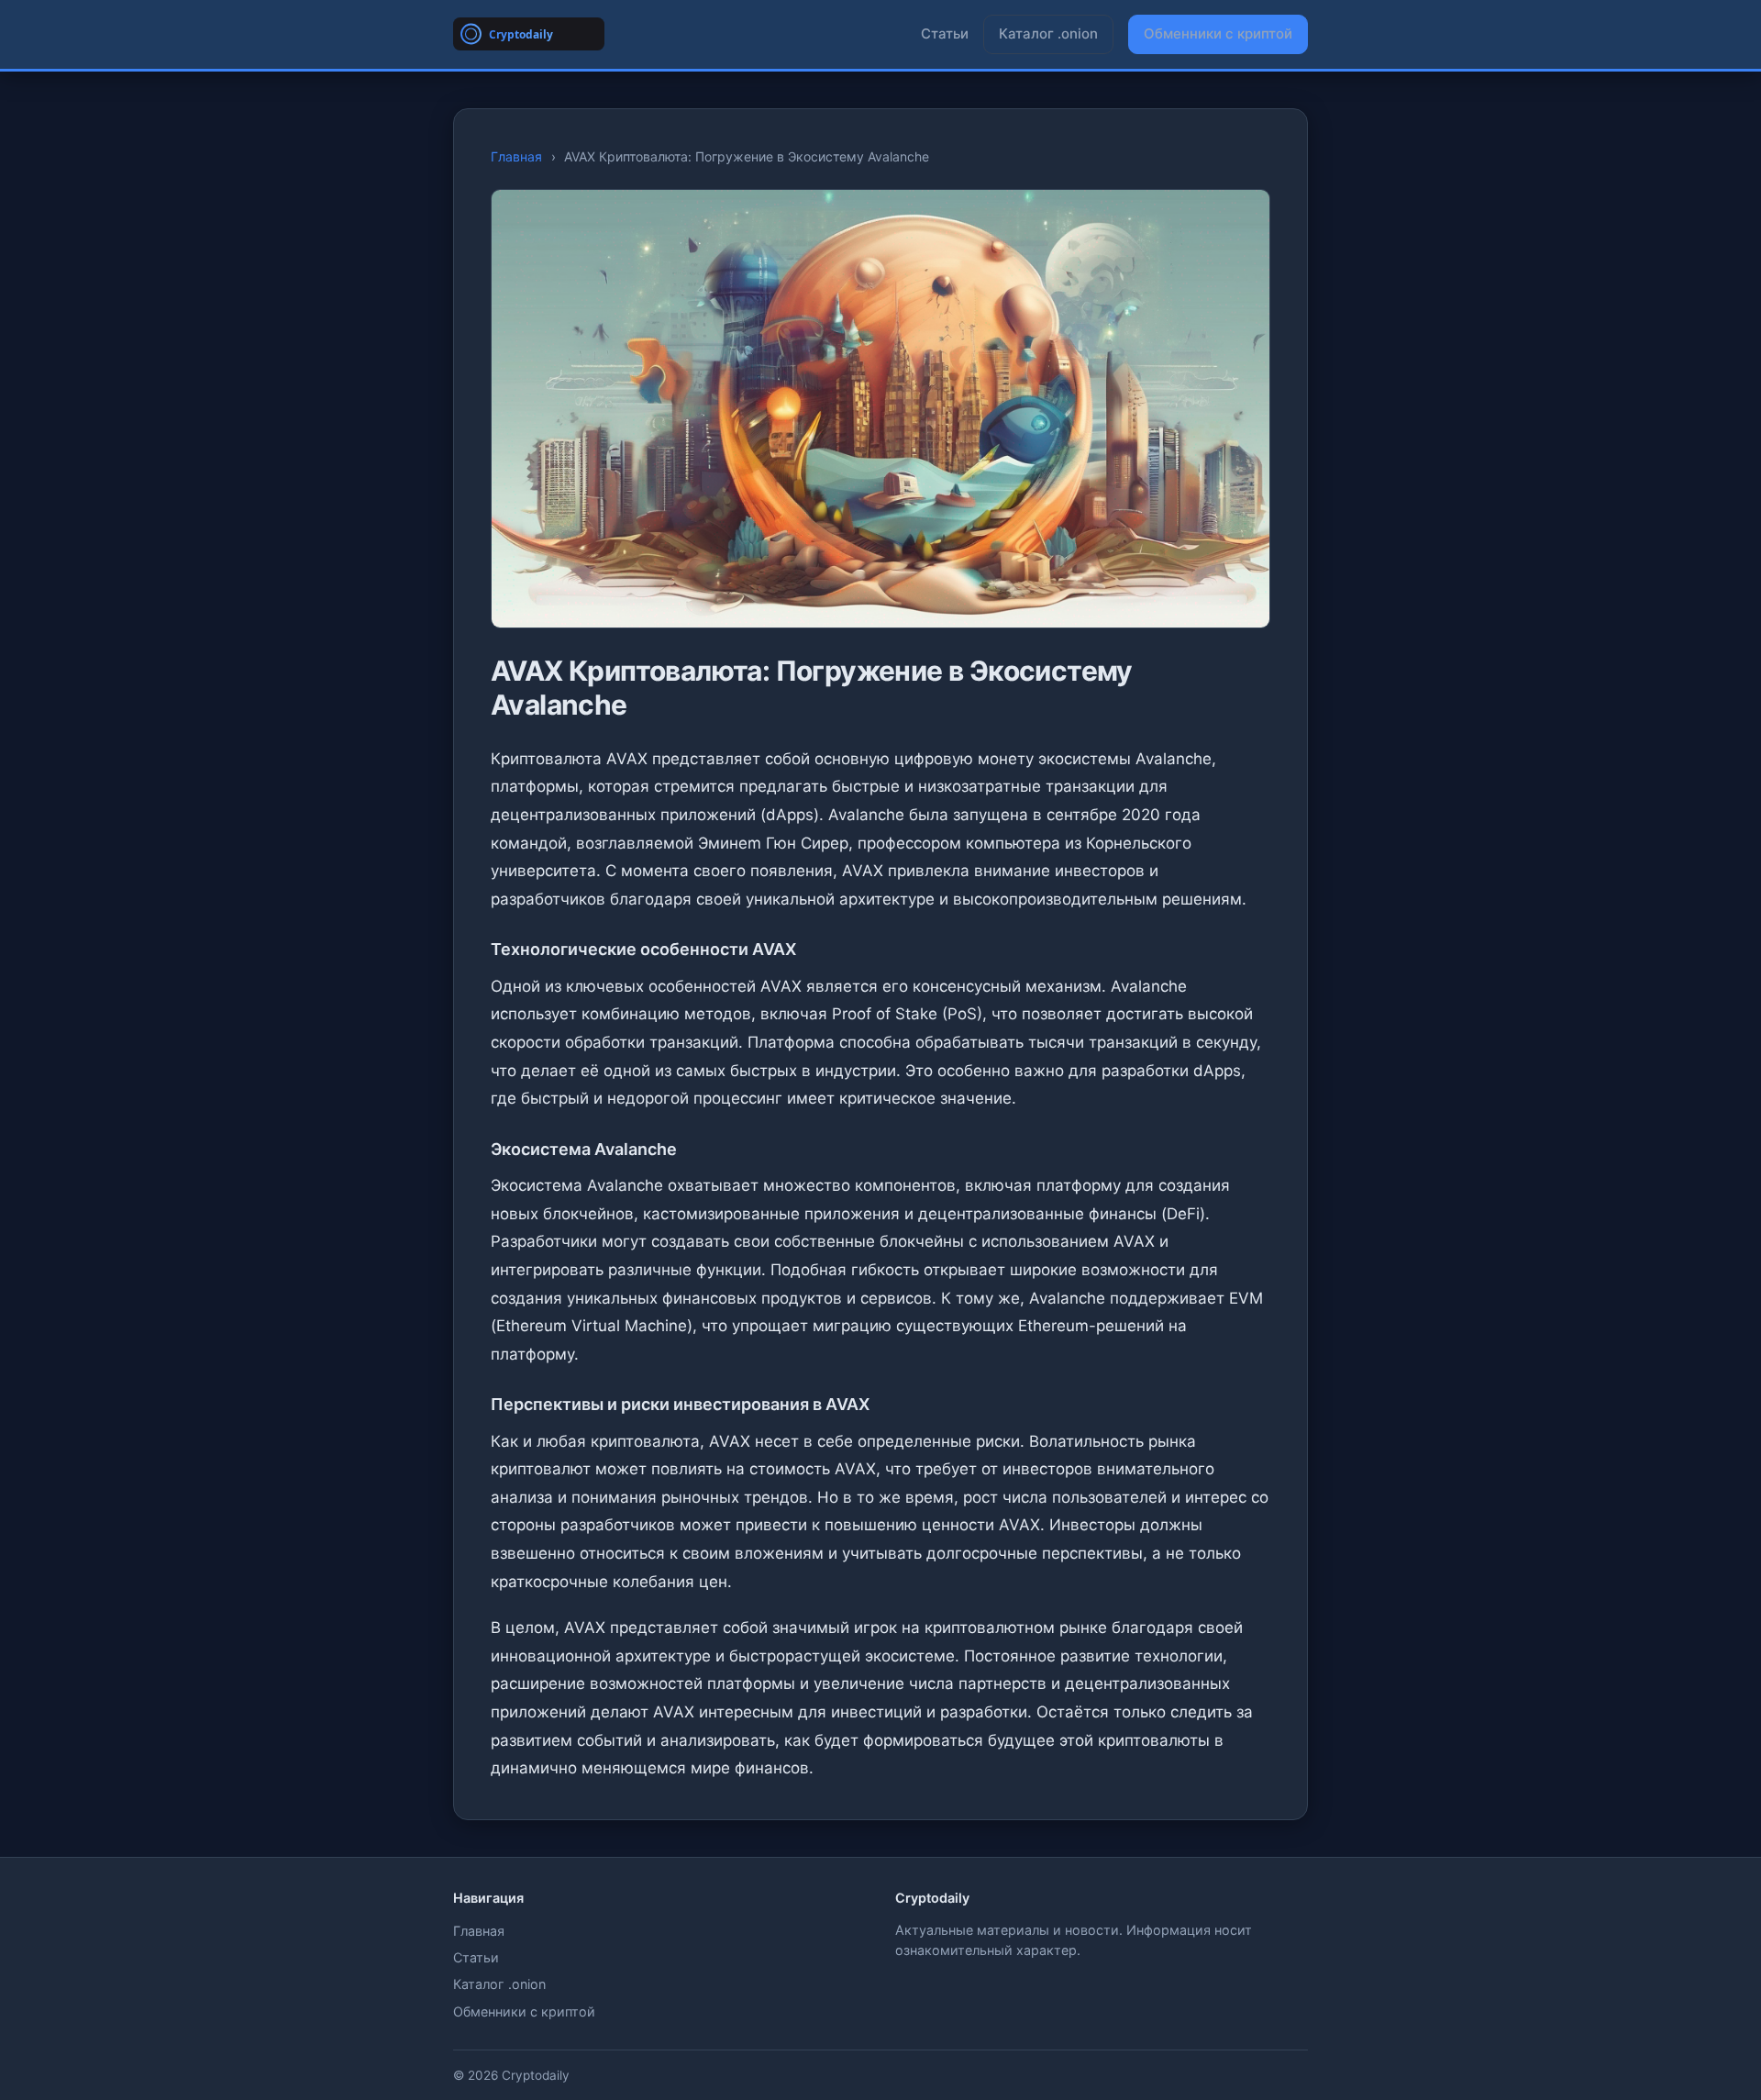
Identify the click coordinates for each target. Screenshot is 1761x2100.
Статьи (945, 33)
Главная (516, 156)
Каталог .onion (1048, 33)
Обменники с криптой (1218, 33)
